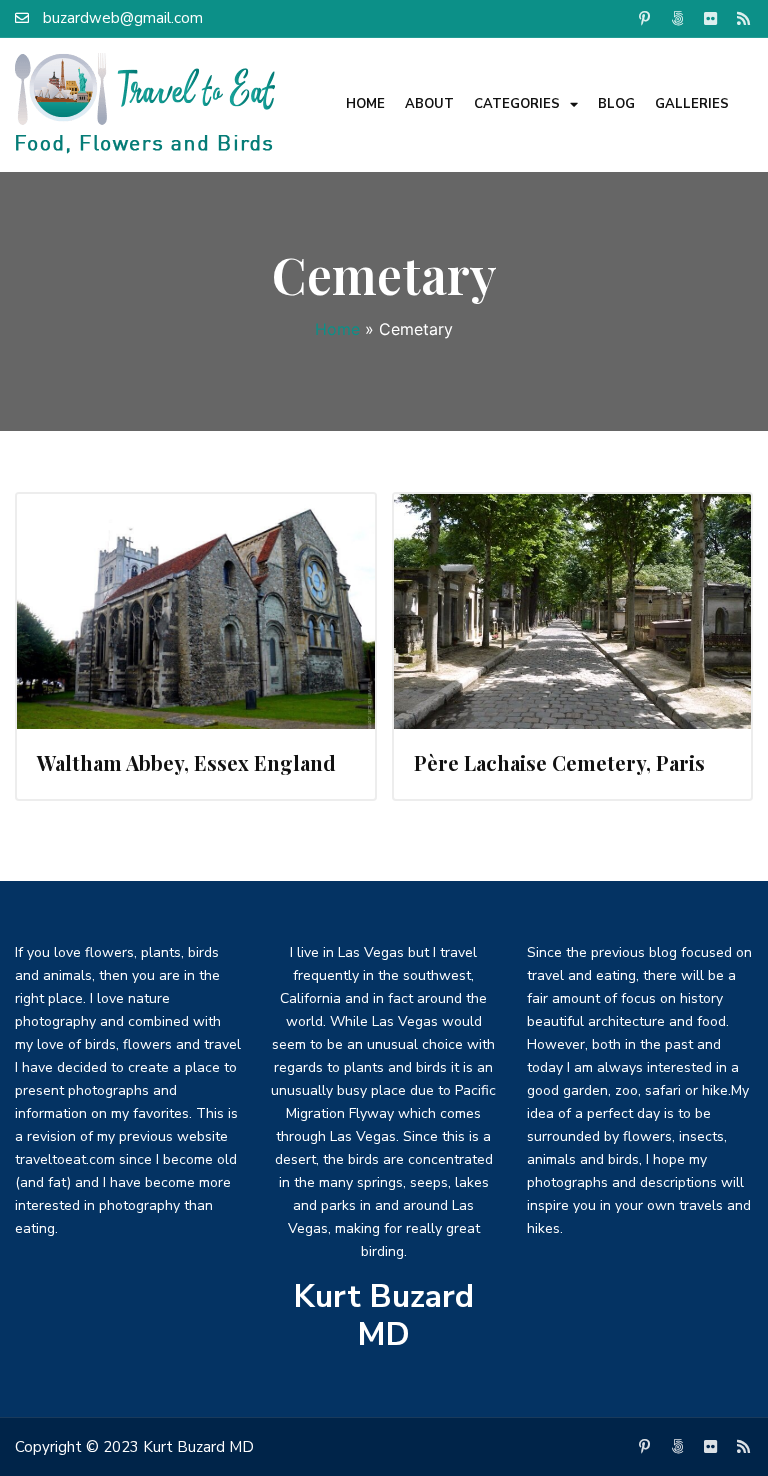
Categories (517, 104)
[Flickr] (711, 18)
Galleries (692, 104)
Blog (616, 104)
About (429, 104)
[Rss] (744, 18)
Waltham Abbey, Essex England (186, 762)
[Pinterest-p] (645, 18)
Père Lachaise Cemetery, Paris (559, 762)
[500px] (678, 18)
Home (365, 104)
